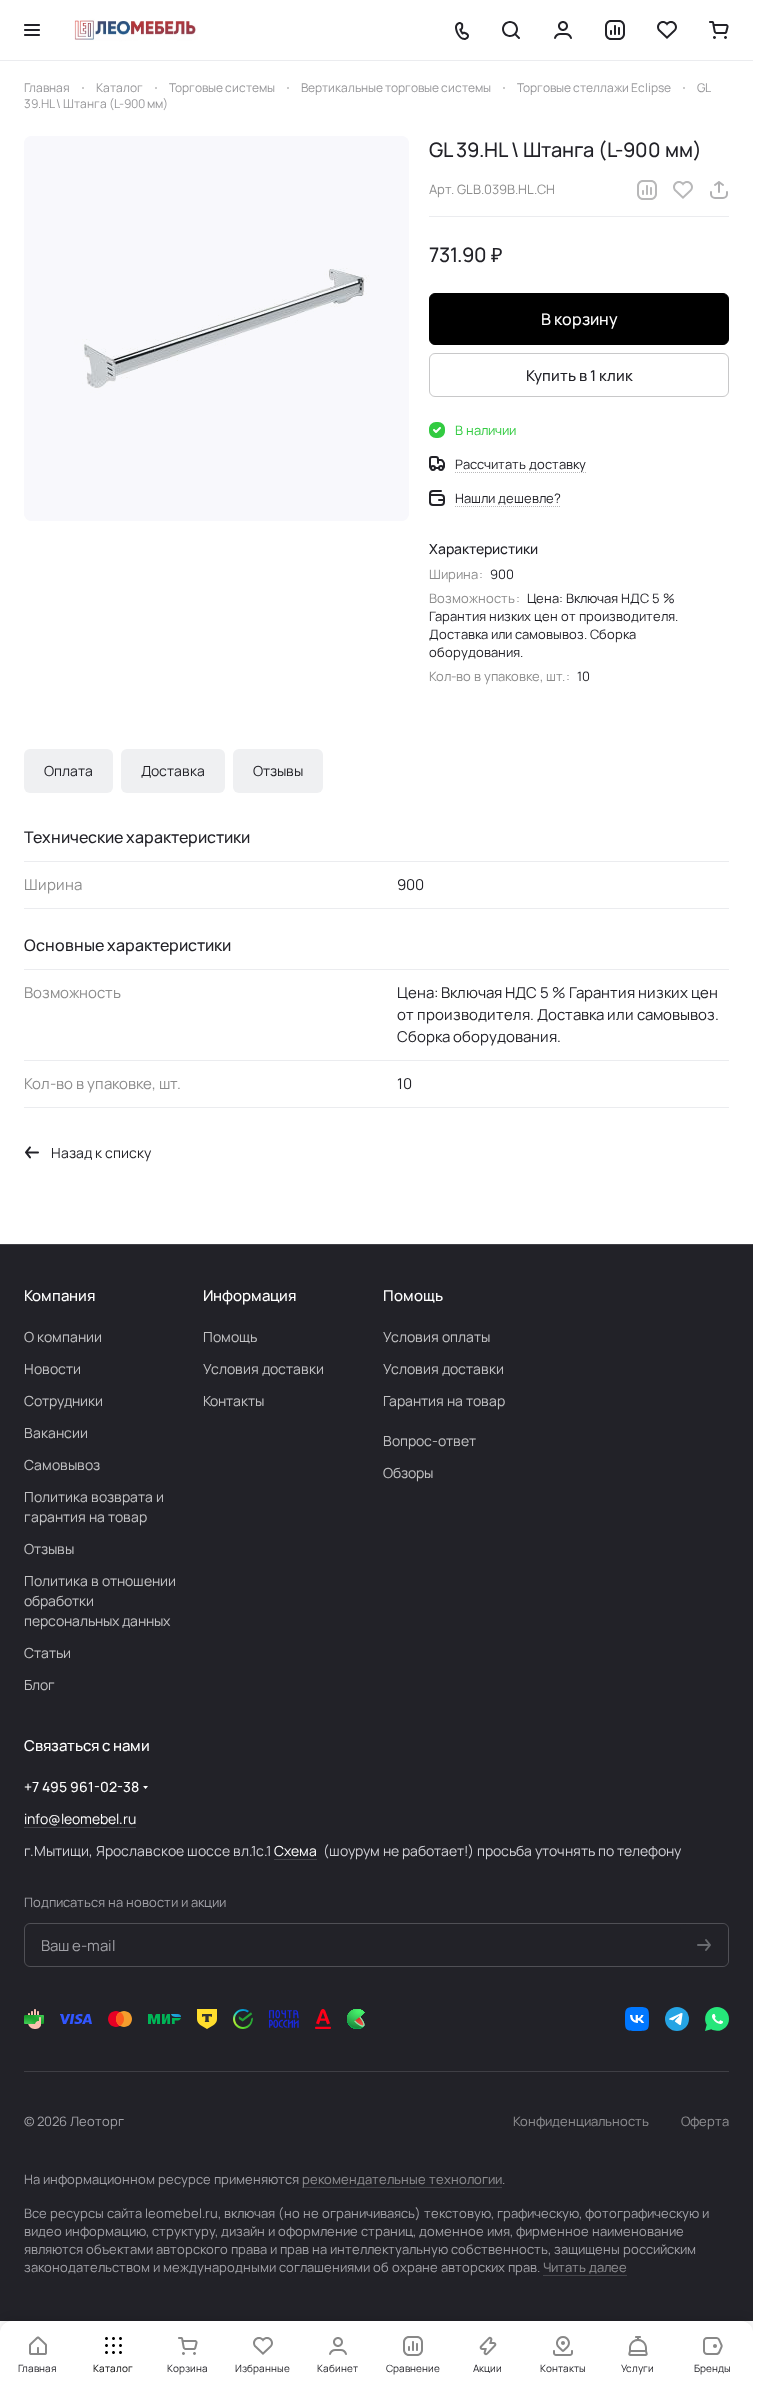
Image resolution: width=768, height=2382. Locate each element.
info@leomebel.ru (80, 1818)
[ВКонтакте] (637, 2019)
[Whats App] (717, 2019)
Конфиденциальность (581, 2121)
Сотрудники (63, 1400)
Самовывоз (62, 1464)
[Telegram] (677, 2019)
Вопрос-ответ (429, 1440)
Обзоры (408, 1472)
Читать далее (585, 2267)
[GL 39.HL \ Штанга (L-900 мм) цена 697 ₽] (216, 328)
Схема (295, 1850)
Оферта (705, 2121)
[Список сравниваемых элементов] (615, 30)
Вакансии (56, 1432)
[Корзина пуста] (719, 30)
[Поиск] (511, 30)
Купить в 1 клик (579, 375)
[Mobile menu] (32, 30)
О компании (63, 1336)
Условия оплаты (436, 1336)
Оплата (68, 770)
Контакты (233, 1400)
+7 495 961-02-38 (81, 1786)
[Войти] (563, 30)
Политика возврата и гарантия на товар (94, 1506)
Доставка (173, 770)
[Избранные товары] (667, 30)
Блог (39, 1684)
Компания (59, 1295)
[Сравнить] (647, 190)
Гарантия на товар (444, 1400)
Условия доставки (263, 1368)
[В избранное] (683, 190)
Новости (52, 1368)
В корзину (579, 319)
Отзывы (278, 770)
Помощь (230, 1336)
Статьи (47, 1652)
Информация (249, 1295)
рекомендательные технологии (402, 2179)
